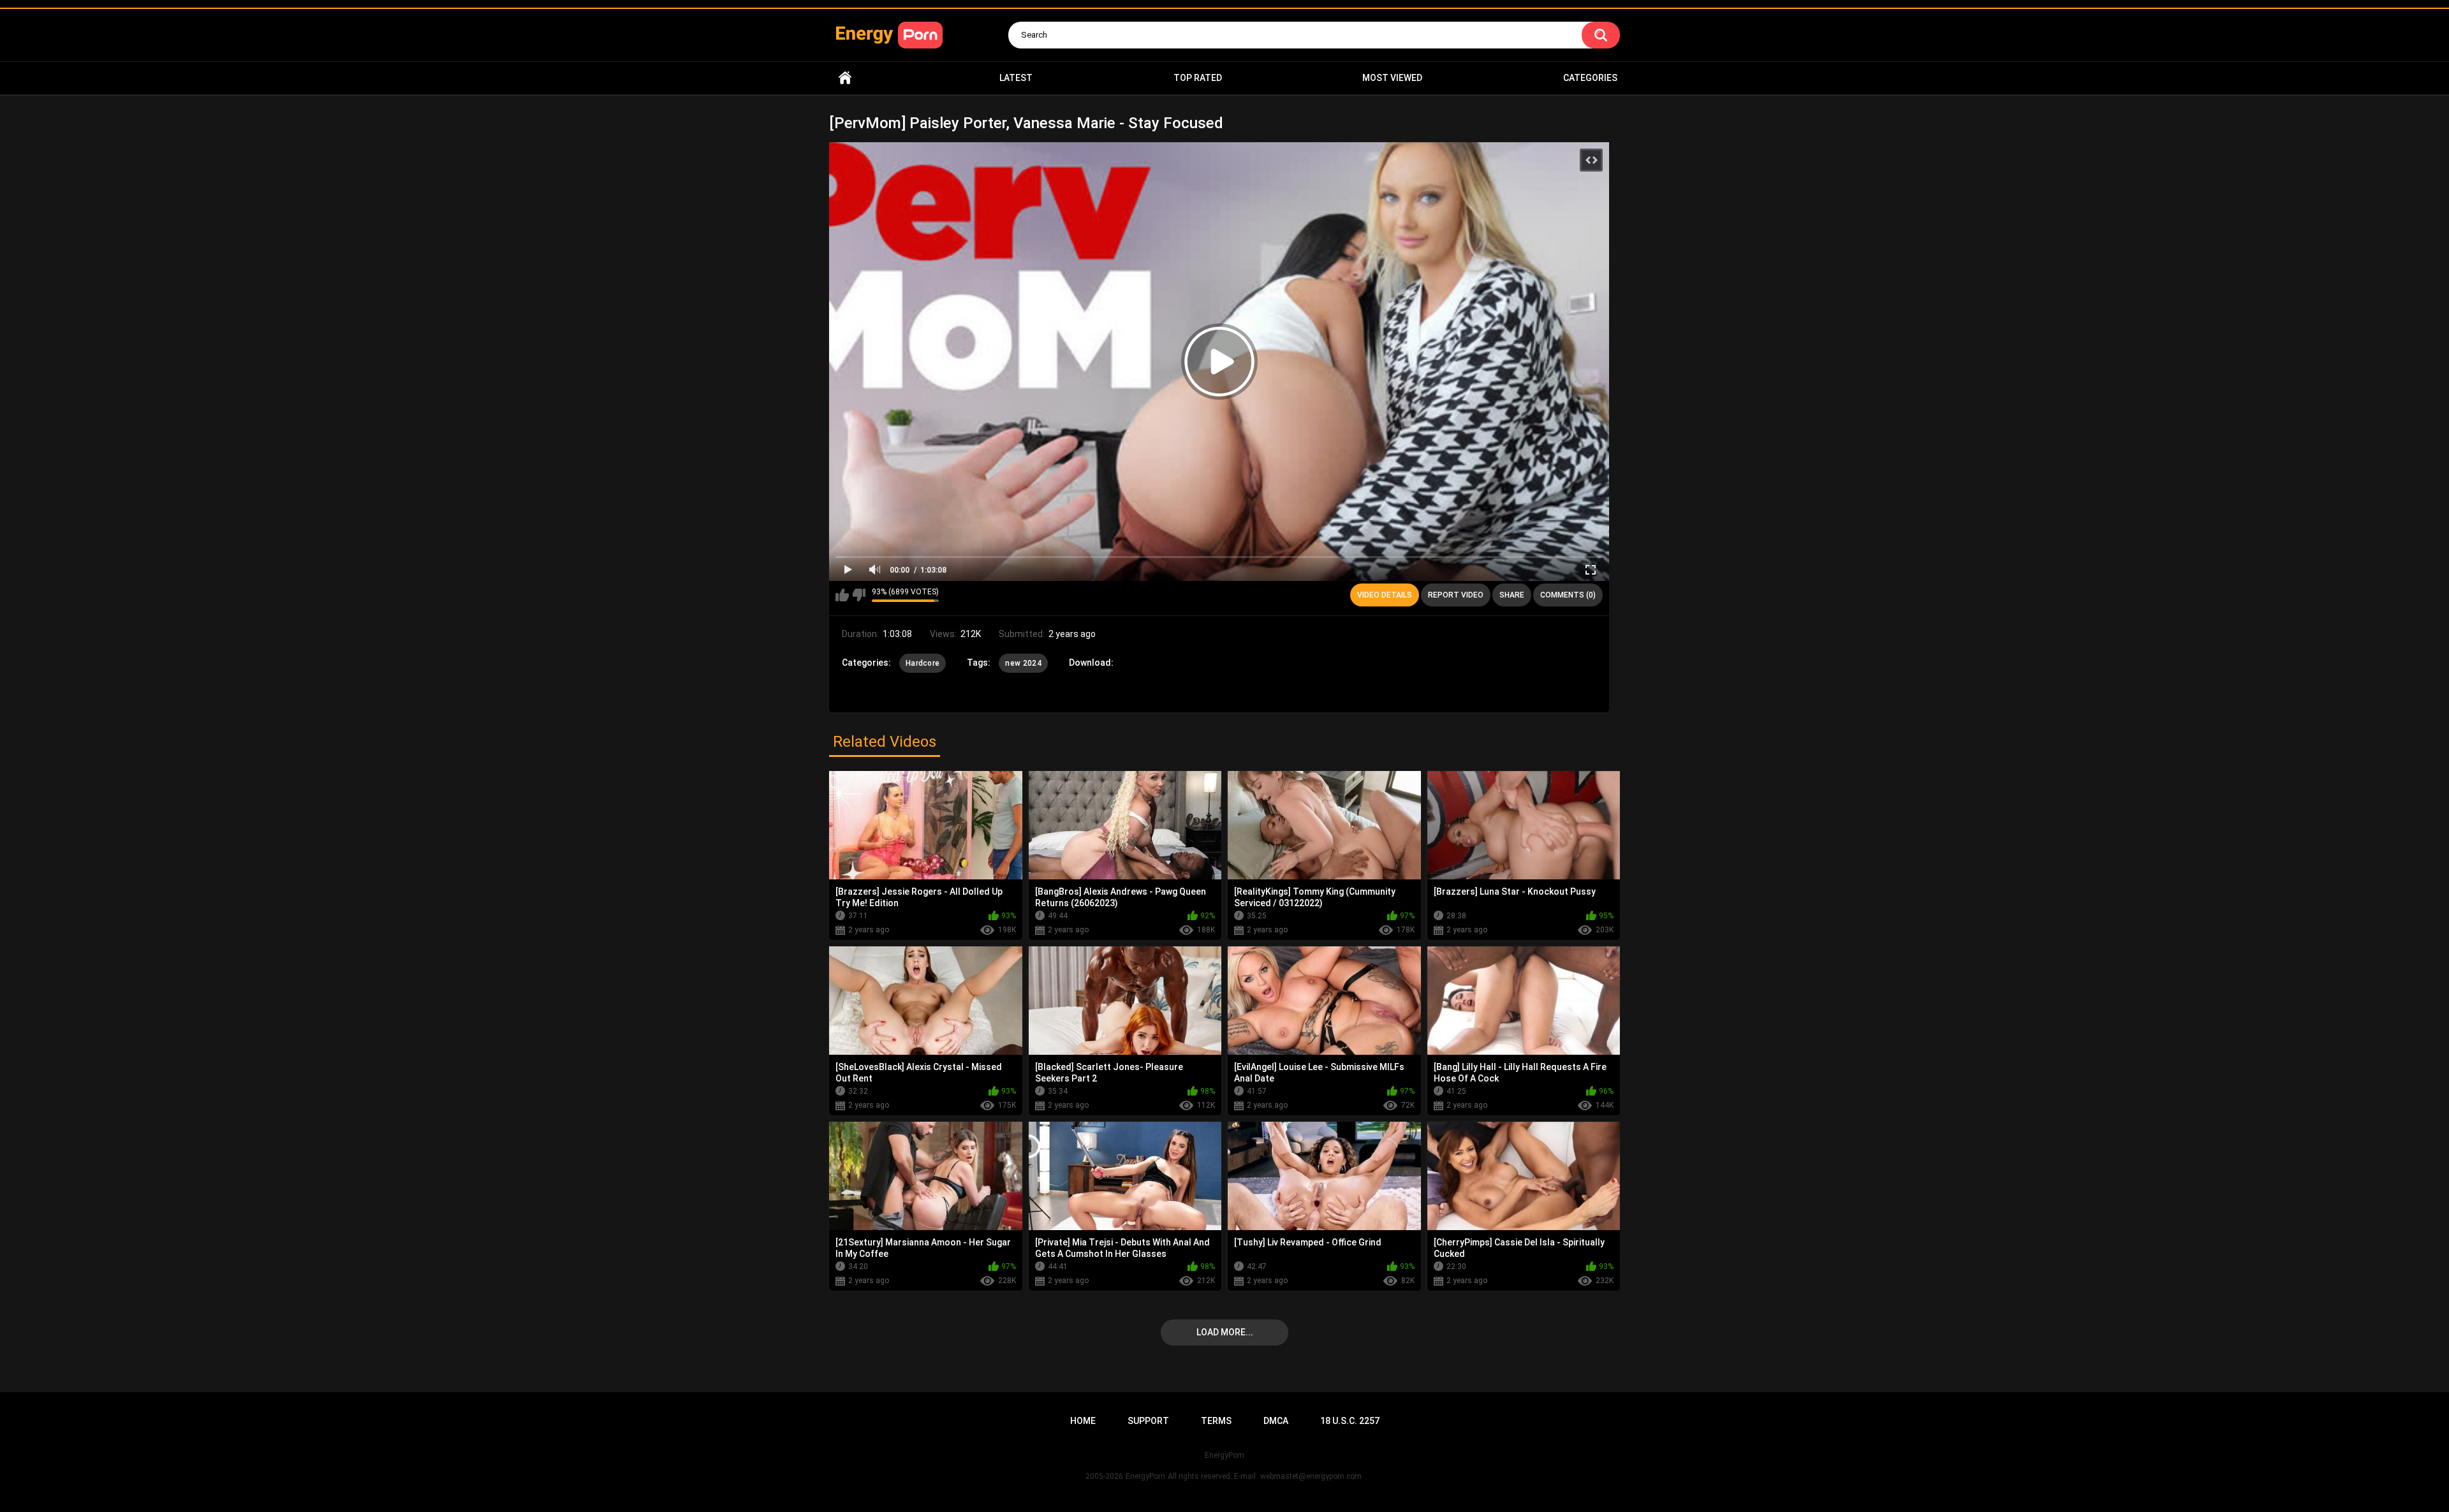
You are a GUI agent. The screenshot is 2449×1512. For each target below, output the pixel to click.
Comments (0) (1568, 595)
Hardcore (923, 663)
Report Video (1456, 595)
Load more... (1225, 1332)
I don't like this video (859, 595)
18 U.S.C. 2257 (1350, 1421)
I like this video (842, 595)
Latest (1016, 78)
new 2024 (1023, 663)
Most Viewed (1392, 78)
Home (845, 78)
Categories (1590, 78)
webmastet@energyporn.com (1311, 1476)
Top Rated (1198, 78)
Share (1512, 595)
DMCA (1276, 1421)
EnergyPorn (1145, 1476)
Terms (1216, 1421)
